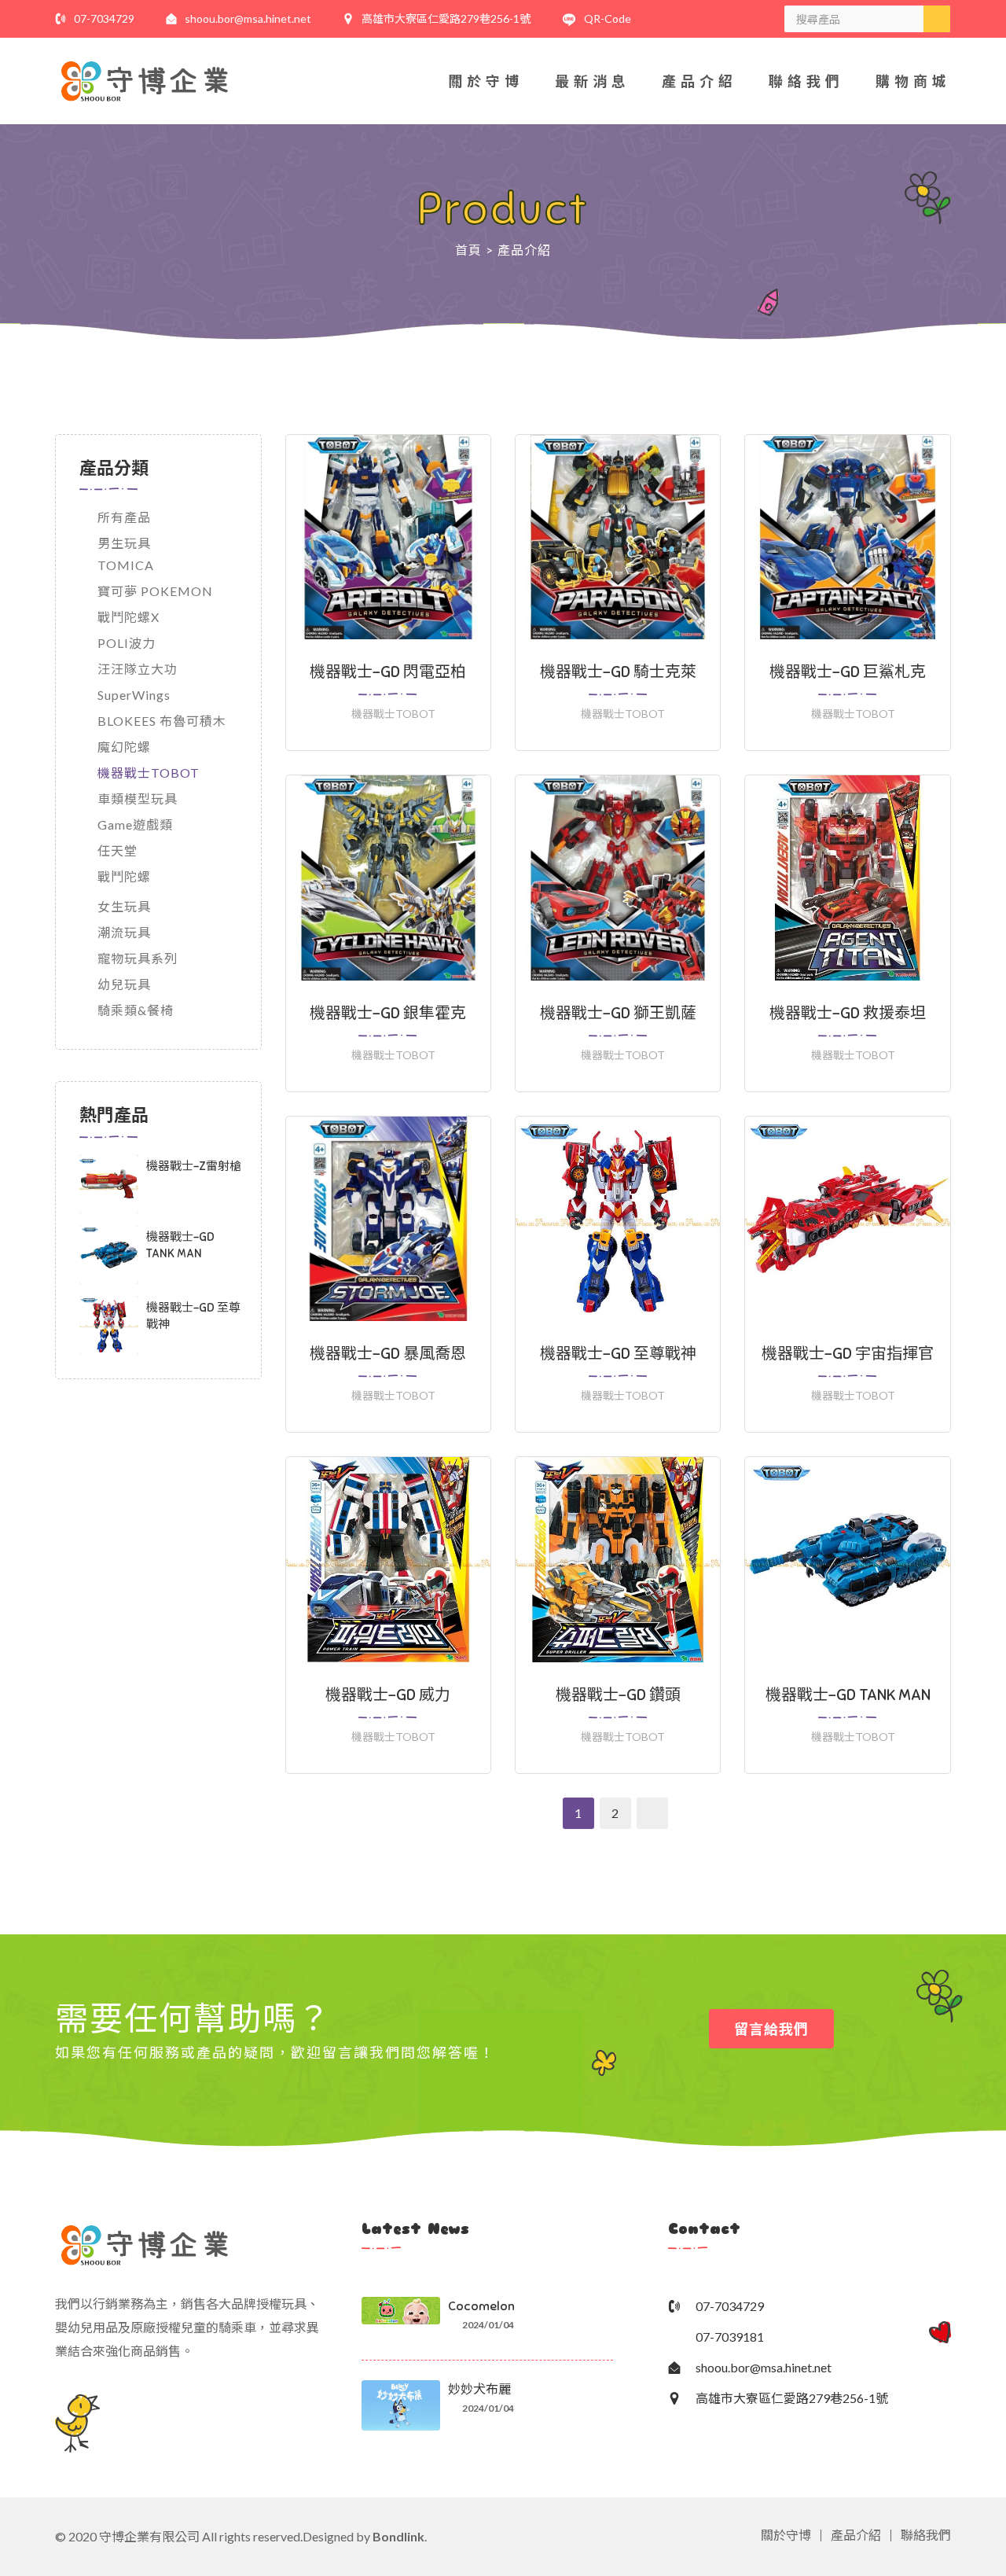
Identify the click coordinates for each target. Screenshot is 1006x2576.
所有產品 (124, 517)
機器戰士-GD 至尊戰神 (618, 1354)
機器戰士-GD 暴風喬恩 (388, 1354)
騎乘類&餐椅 (136, 1010)
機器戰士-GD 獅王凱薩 (618, 1013)
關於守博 (486, 81)
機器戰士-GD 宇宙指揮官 (848, 1354)
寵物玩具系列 (138, 958)
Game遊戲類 (135, 824)
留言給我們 (771, 2029)
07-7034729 (104, 18)
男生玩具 (124, 543)
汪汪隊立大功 (138, 669)
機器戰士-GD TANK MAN (848, 1695)
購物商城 (913, 81)
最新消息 (593, 81)
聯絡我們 (806, 81)
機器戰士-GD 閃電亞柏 (388, 672)
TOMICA (126, 565)
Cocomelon (481, 2306)
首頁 (468, 250)
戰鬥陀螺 (124, 876)
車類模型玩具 (138, 799)
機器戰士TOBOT (149, 773)
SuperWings (134, 695)
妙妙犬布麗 (479, 2390)
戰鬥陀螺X (129, 617)
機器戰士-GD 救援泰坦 (848, 1013)
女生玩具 (124, 906)
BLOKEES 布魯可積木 (162, 721)
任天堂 (117, 850)
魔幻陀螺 (124, 747)
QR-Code (608, 18)
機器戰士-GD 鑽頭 (618, 1695)
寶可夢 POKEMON (155, 591)
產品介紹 (699, 81)
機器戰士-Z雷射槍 (194, 1166)
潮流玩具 (124, 932)
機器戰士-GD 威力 (388, 1695)
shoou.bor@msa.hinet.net (248, 18)
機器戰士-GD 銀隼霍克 (388, 1013)
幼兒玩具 (124, 984)
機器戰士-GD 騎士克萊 (618, 672)
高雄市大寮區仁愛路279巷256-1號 (446, 18)
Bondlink (398, 2536)
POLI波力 (127, 643)
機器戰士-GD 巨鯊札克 (848, 672)
